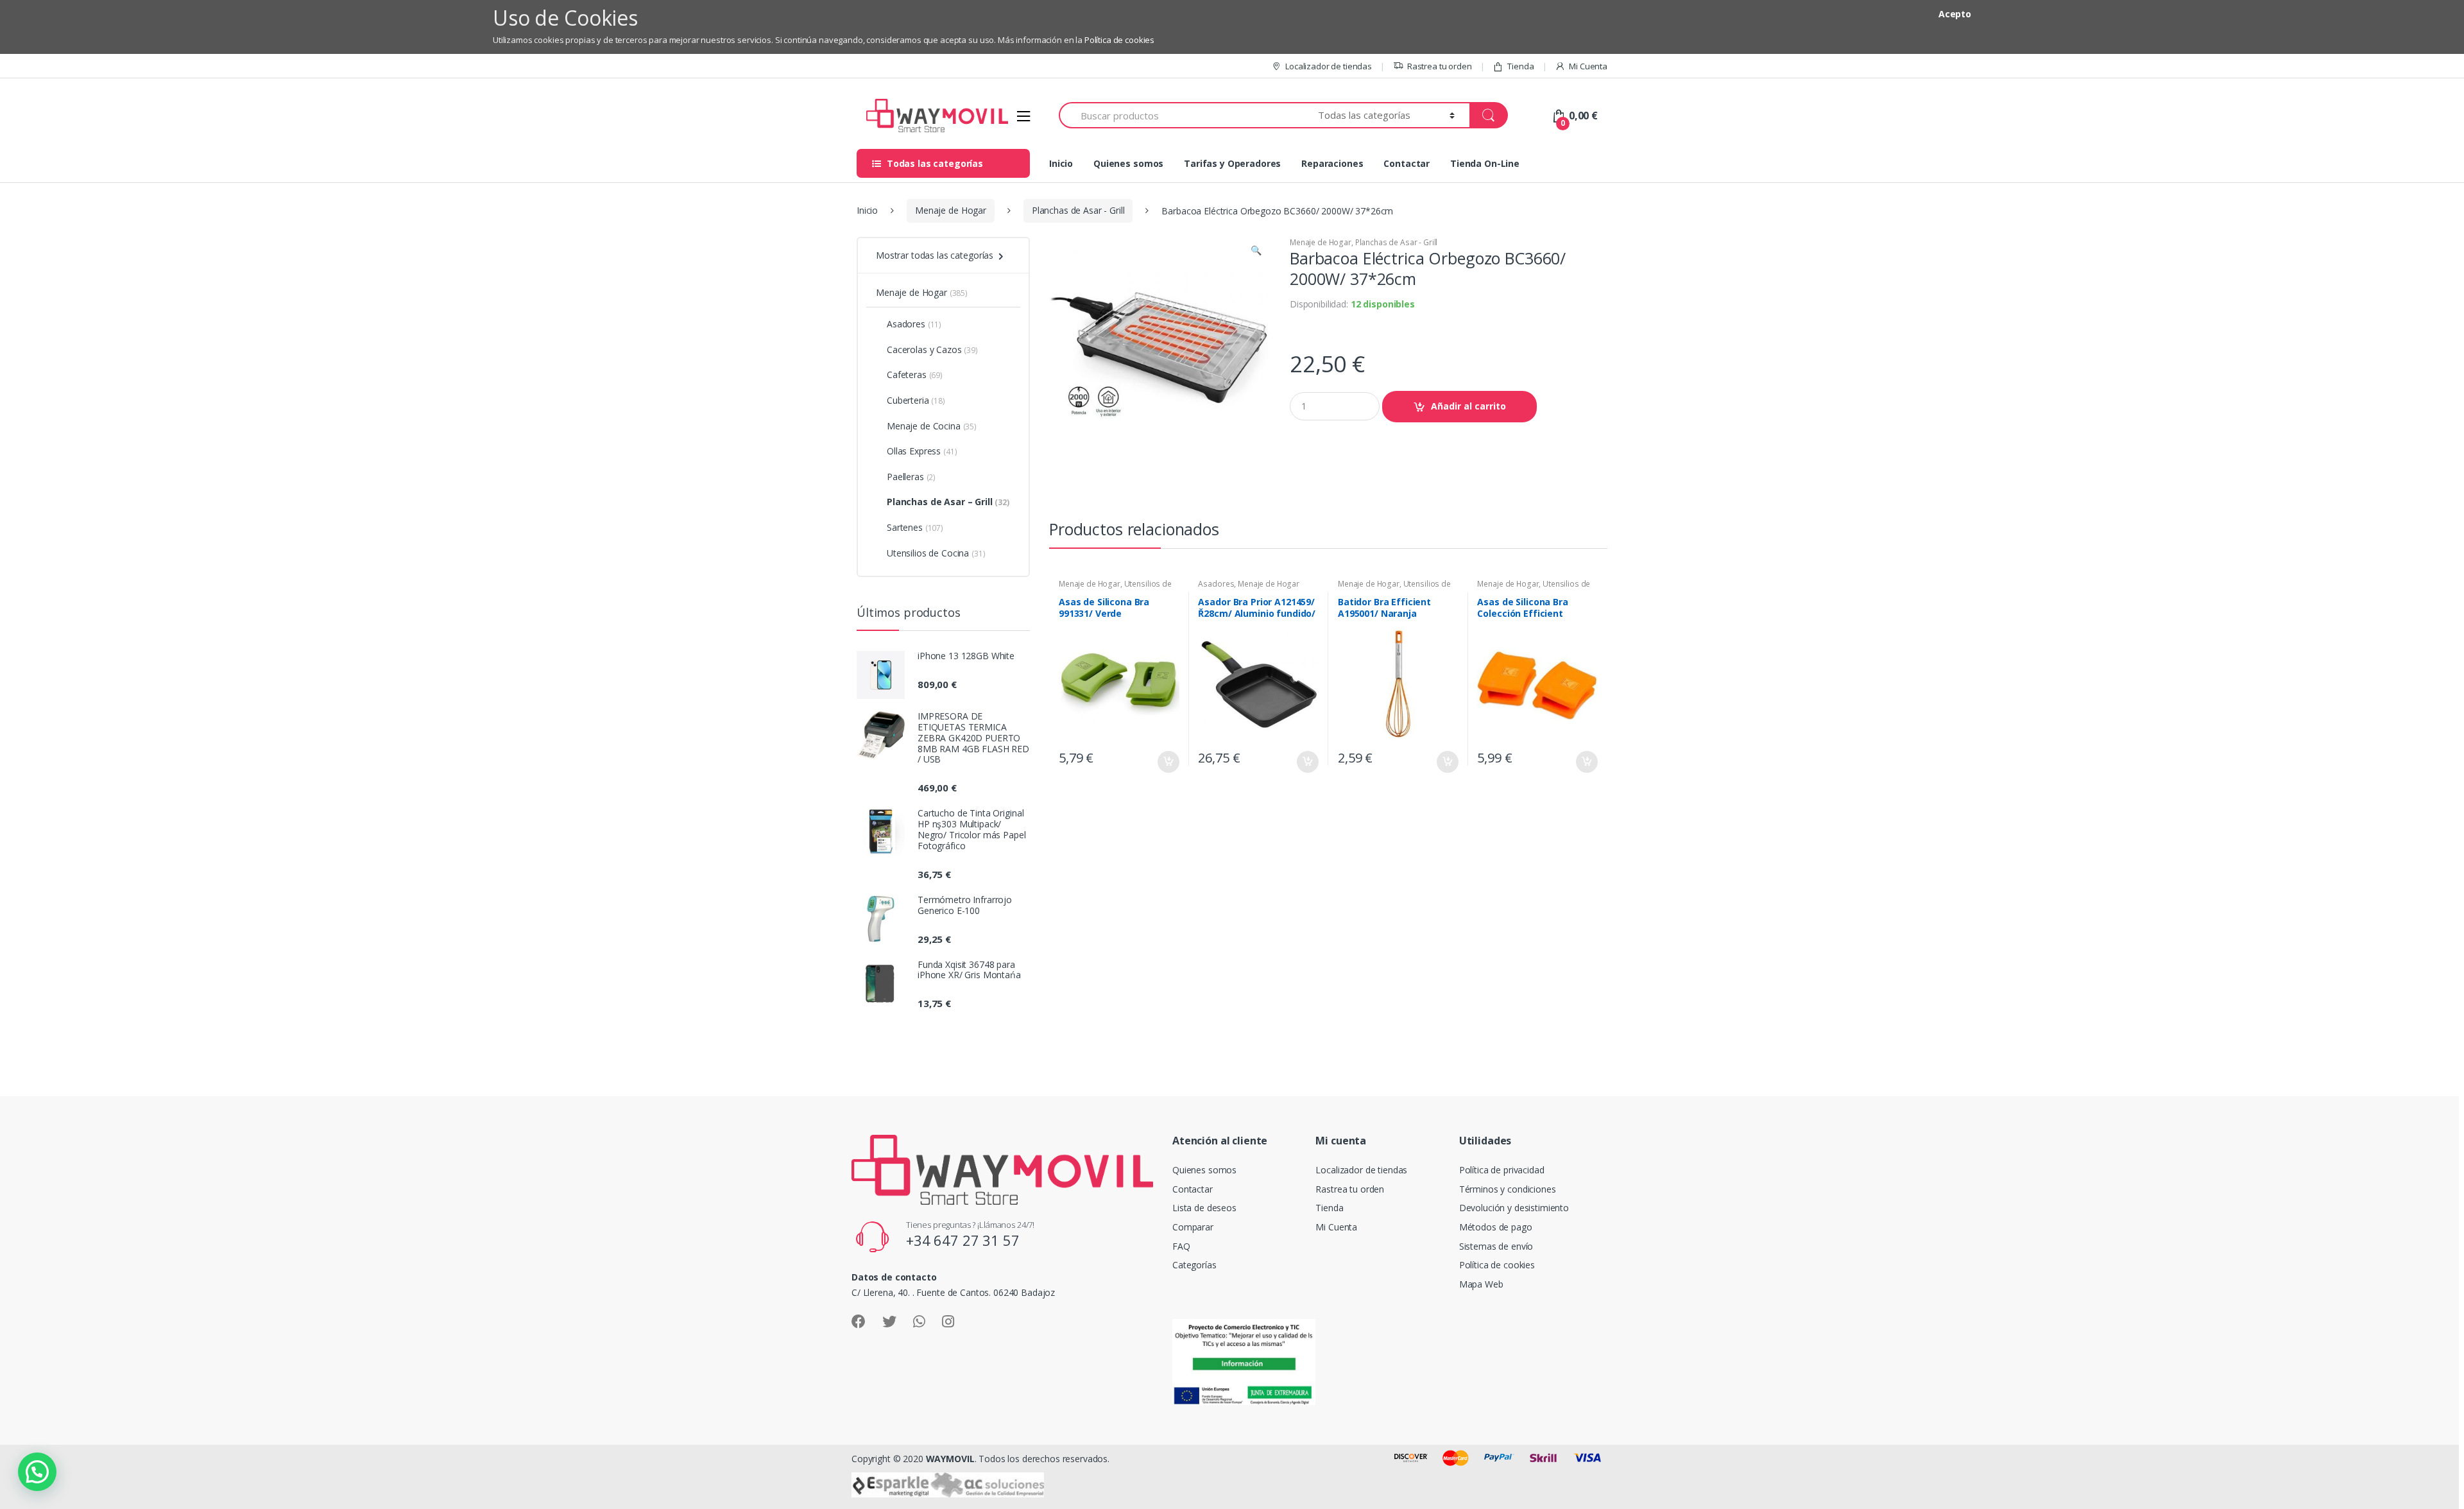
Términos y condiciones (1508, 1189)
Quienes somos (1128, 163)
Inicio (1061, 163)
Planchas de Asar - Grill (1078, 210)
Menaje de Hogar (951, 210)
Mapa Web (1481, 1284)
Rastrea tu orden (1440, 66)
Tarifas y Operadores (1232, 163)
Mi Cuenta (1588, 66)
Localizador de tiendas (1329, 66)
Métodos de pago (1496, 1227)
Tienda (1520, 66)
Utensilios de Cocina (936, 553)
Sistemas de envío (1496, 1246)
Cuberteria (916, 400)
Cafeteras (915, 375)
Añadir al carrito (1468, 406)
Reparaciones (1332, 163)
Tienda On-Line (1485, 163)
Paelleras (911, 477)
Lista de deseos (1204, 1208)
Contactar (1407, 163)
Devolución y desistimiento (1514, 1208)
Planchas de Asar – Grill (948, 502)
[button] (1256, 252)
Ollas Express (922, 451)
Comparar (1193, 1227)
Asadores (1216, 584)
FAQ (1181, 1246)
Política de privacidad (1502, 1170)
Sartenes (915, 527)
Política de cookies (1119, 40)
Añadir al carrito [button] (1168, 762)
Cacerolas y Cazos (932, 349)
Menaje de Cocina (932, 426)
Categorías (1194, 1265)
